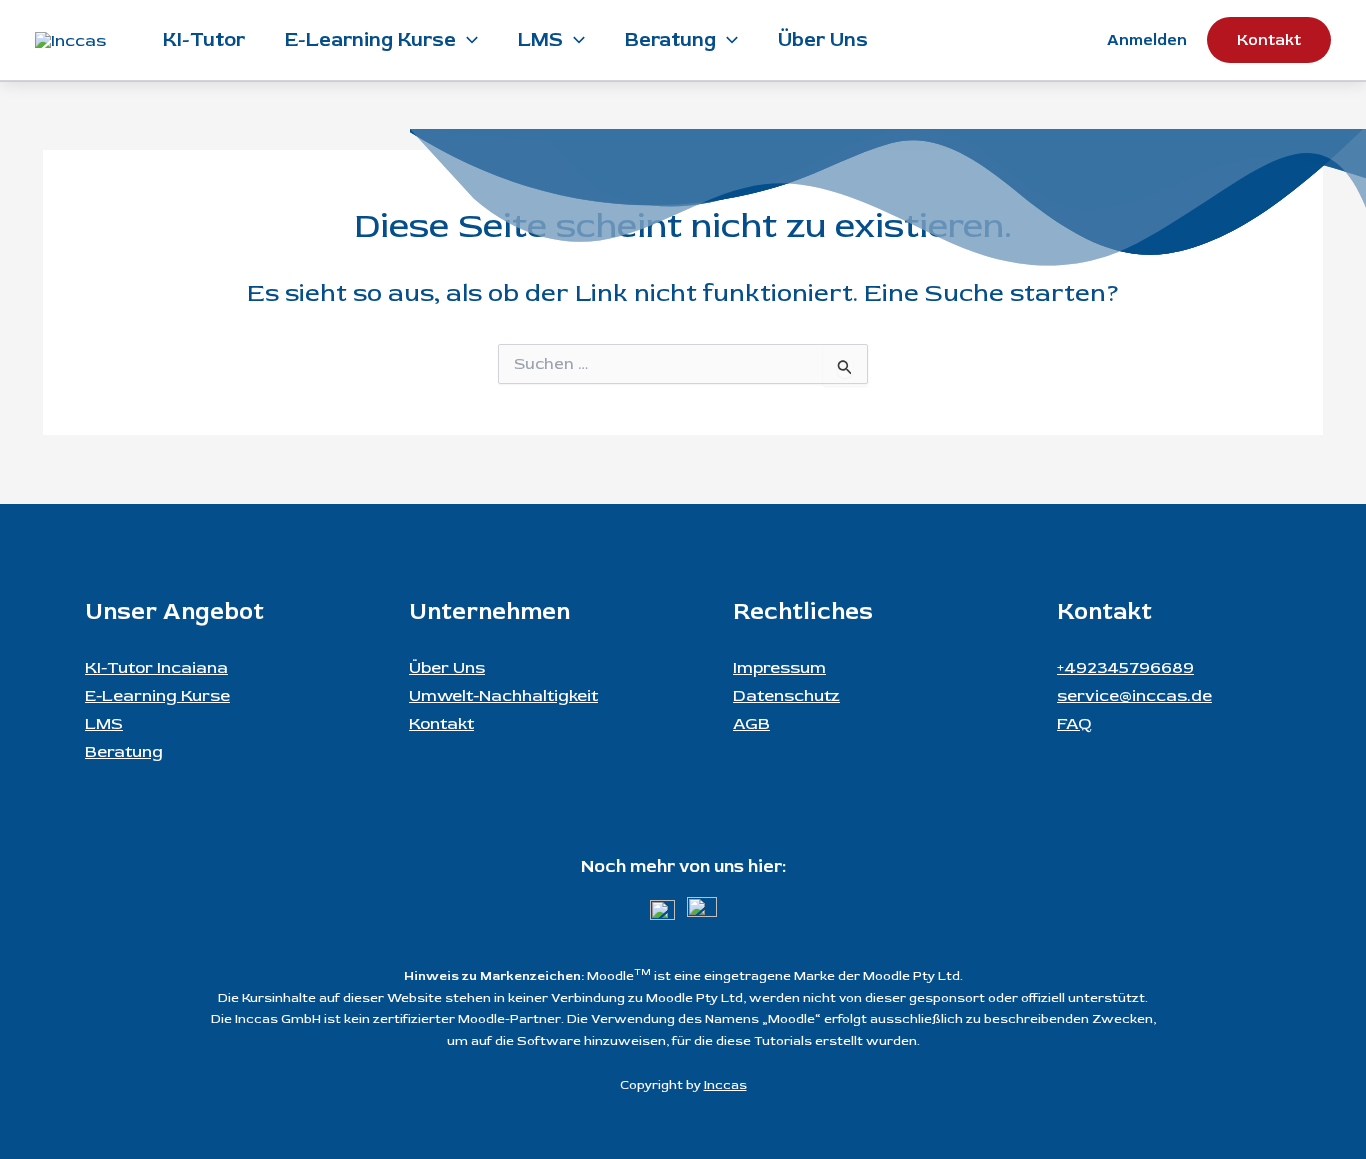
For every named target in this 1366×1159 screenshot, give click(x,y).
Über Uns (823, 39)
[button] (1269, 40)
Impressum (779, 667)
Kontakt (441, 723)
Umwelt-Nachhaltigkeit (503, 695)
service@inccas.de (1134, 695)
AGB (751, 723)
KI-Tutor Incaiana (156, 667)
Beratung (670, 39)
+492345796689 (1125, 667)
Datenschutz (786, 695)
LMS (540, 39)
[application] (467, 40)
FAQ (1074, 723)
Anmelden (1147, 40)
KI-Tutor (204, 39)
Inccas (725, 1085)
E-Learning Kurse (370, 39)
